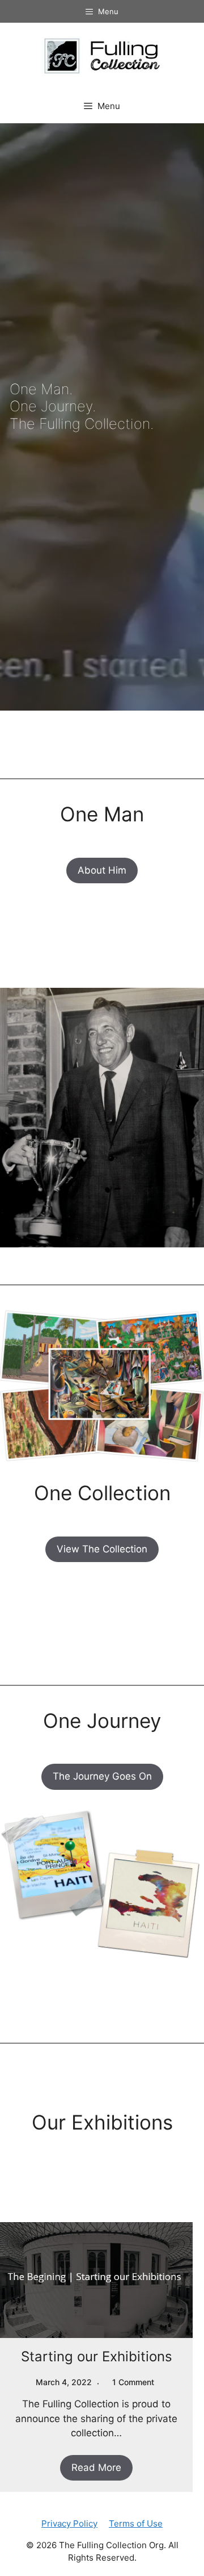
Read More (96, 2468)
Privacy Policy (69, 2523)
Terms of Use (136, 2523)
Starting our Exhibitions (97, 2356)
